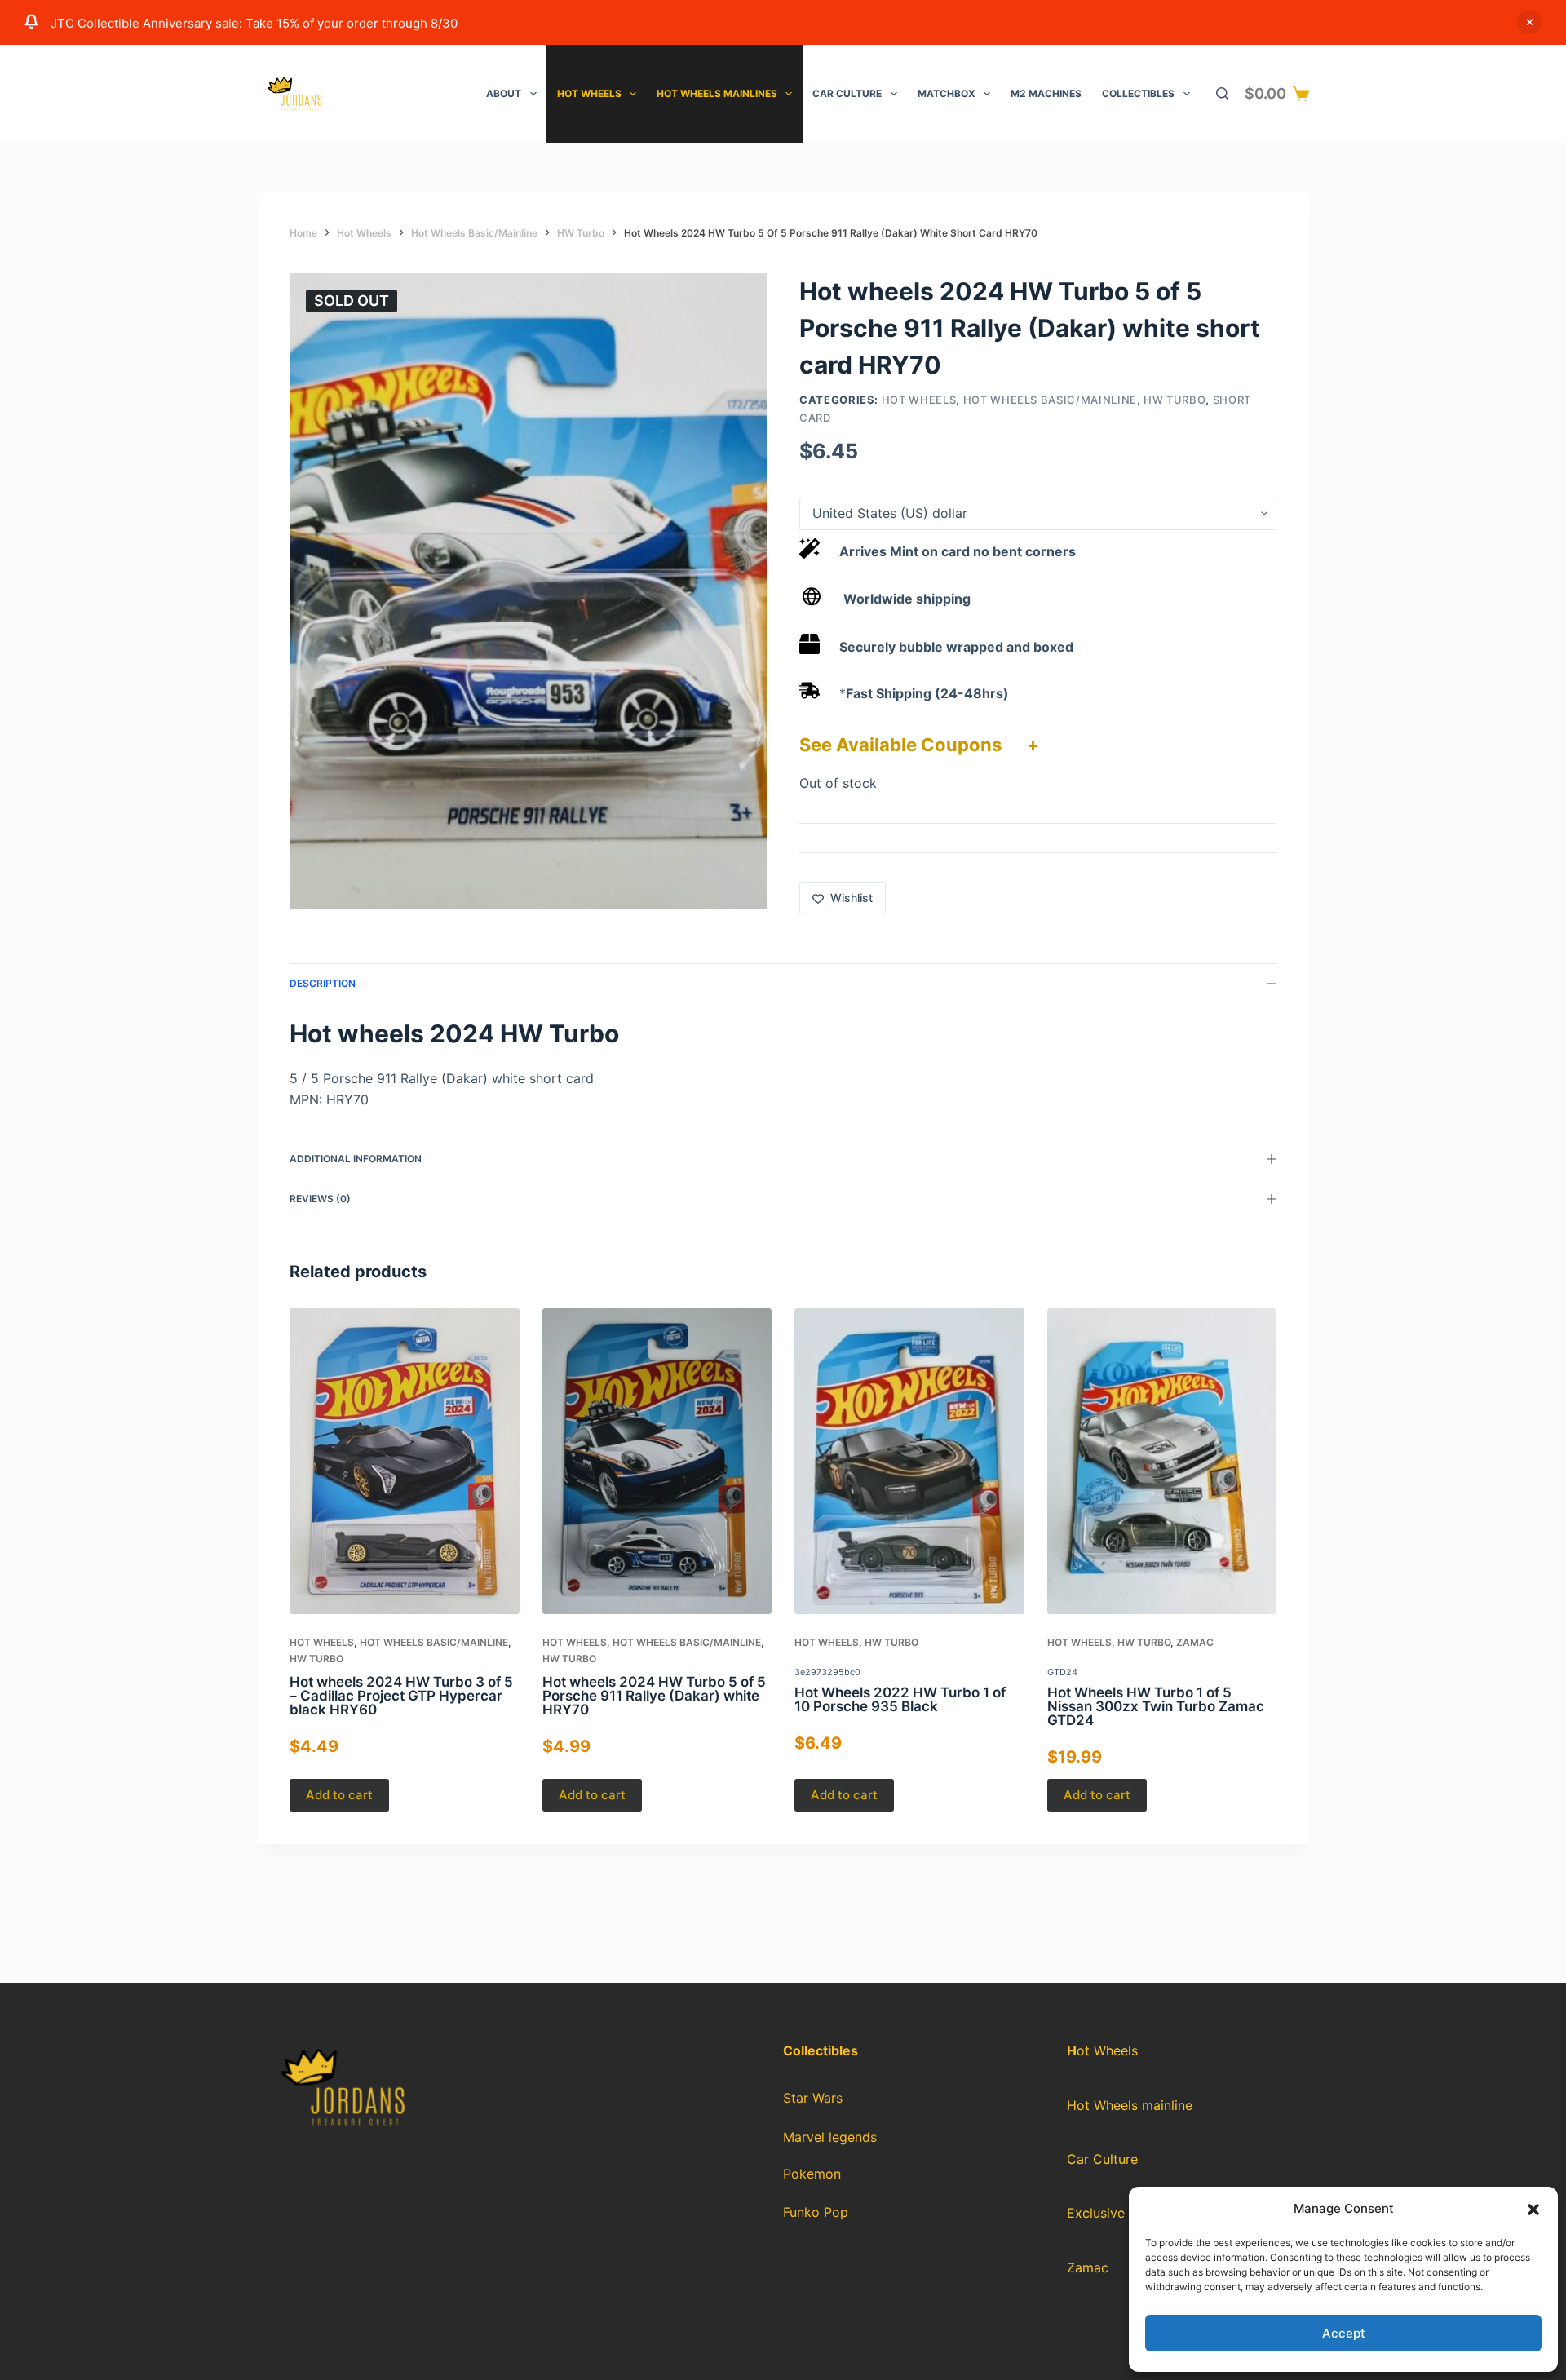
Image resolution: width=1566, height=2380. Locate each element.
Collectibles (1138, 93)
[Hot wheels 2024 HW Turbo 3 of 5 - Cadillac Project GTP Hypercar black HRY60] (405, 1461)
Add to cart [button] (339, 1795)
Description (323, 983)
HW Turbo (1174, 400)
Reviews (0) (320, 1199)
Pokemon (812, 2174)
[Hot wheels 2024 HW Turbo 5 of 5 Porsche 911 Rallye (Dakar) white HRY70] (657, 1461)
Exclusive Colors (1118, 2213)
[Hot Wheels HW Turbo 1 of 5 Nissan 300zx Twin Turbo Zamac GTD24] (1162, 1461)
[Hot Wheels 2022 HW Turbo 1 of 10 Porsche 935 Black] (909, 1461)
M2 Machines (1046, 93)
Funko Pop (816, 2212)
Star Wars (813, 2098)
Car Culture (847, 93)
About (504, 93)
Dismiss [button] (1529, 22)
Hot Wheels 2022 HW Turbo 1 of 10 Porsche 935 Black (900, 1699)
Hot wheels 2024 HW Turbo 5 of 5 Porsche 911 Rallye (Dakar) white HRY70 (654, 1696)
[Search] (1222, 93)
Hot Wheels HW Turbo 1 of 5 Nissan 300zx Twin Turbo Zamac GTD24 (1156, 1706)
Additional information (356, 1159)
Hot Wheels (589, 93)
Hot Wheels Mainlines (717, 93)
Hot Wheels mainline (1130, 2105)
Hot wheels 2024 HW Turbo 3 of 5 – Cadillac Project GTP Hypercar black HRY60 (401, 1696)
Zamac (1195, 1643)
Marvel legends (830, 2137)
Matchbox (947, 93)
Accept (1344, 2333)
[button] (1533, 2210)
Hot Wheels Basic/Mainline (1050, 400)
